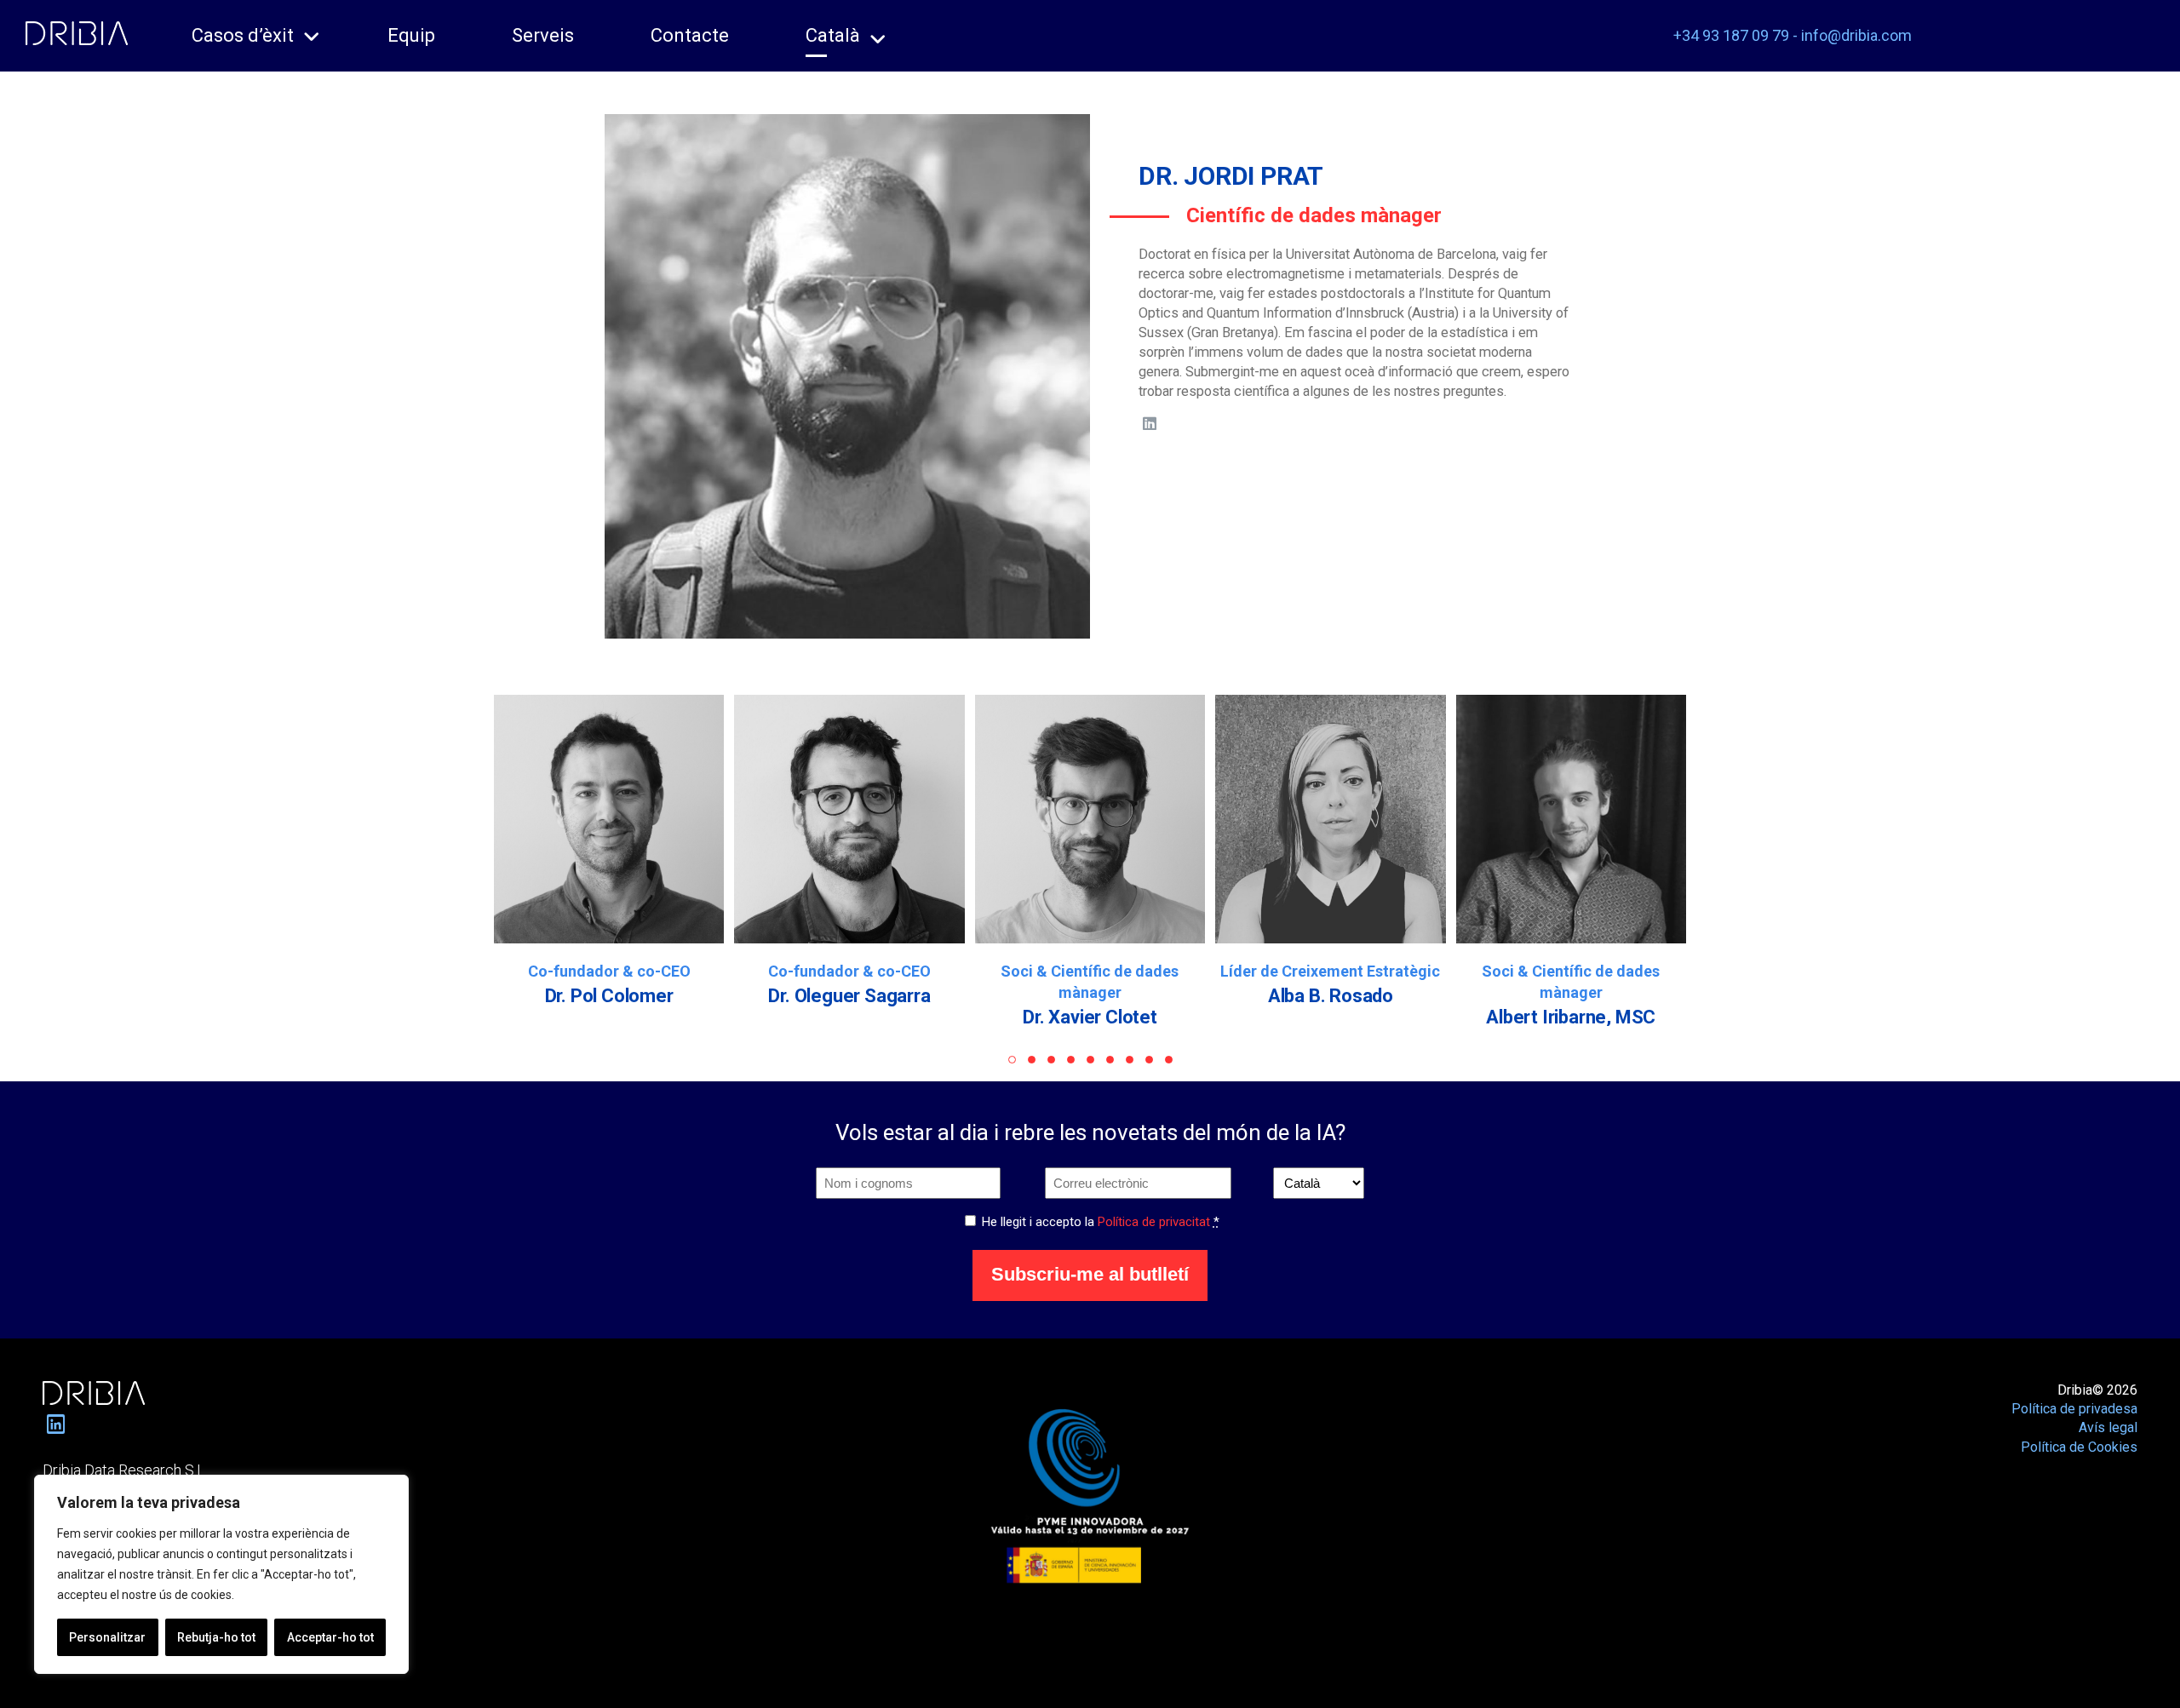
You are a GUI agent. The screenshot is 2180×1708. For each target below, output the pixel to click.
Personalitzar (107, 1637)
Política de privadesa (2074, 1409)
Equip (411, 35)
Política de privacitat (1154, 1222)
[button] (1012, 1060)
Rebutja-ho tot (216, 1637)
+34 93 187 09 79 (1731, 35)
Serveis (543, 35)
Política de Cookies (2079, 1447)
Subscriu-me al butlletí (1090, 1274)
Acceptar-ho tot (330, 1637)
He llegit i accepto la (1101, 1222)
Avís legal (2108, 1427)
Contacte (690, 35)
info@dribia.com (1856, 35)
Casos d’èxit (243, 35)
